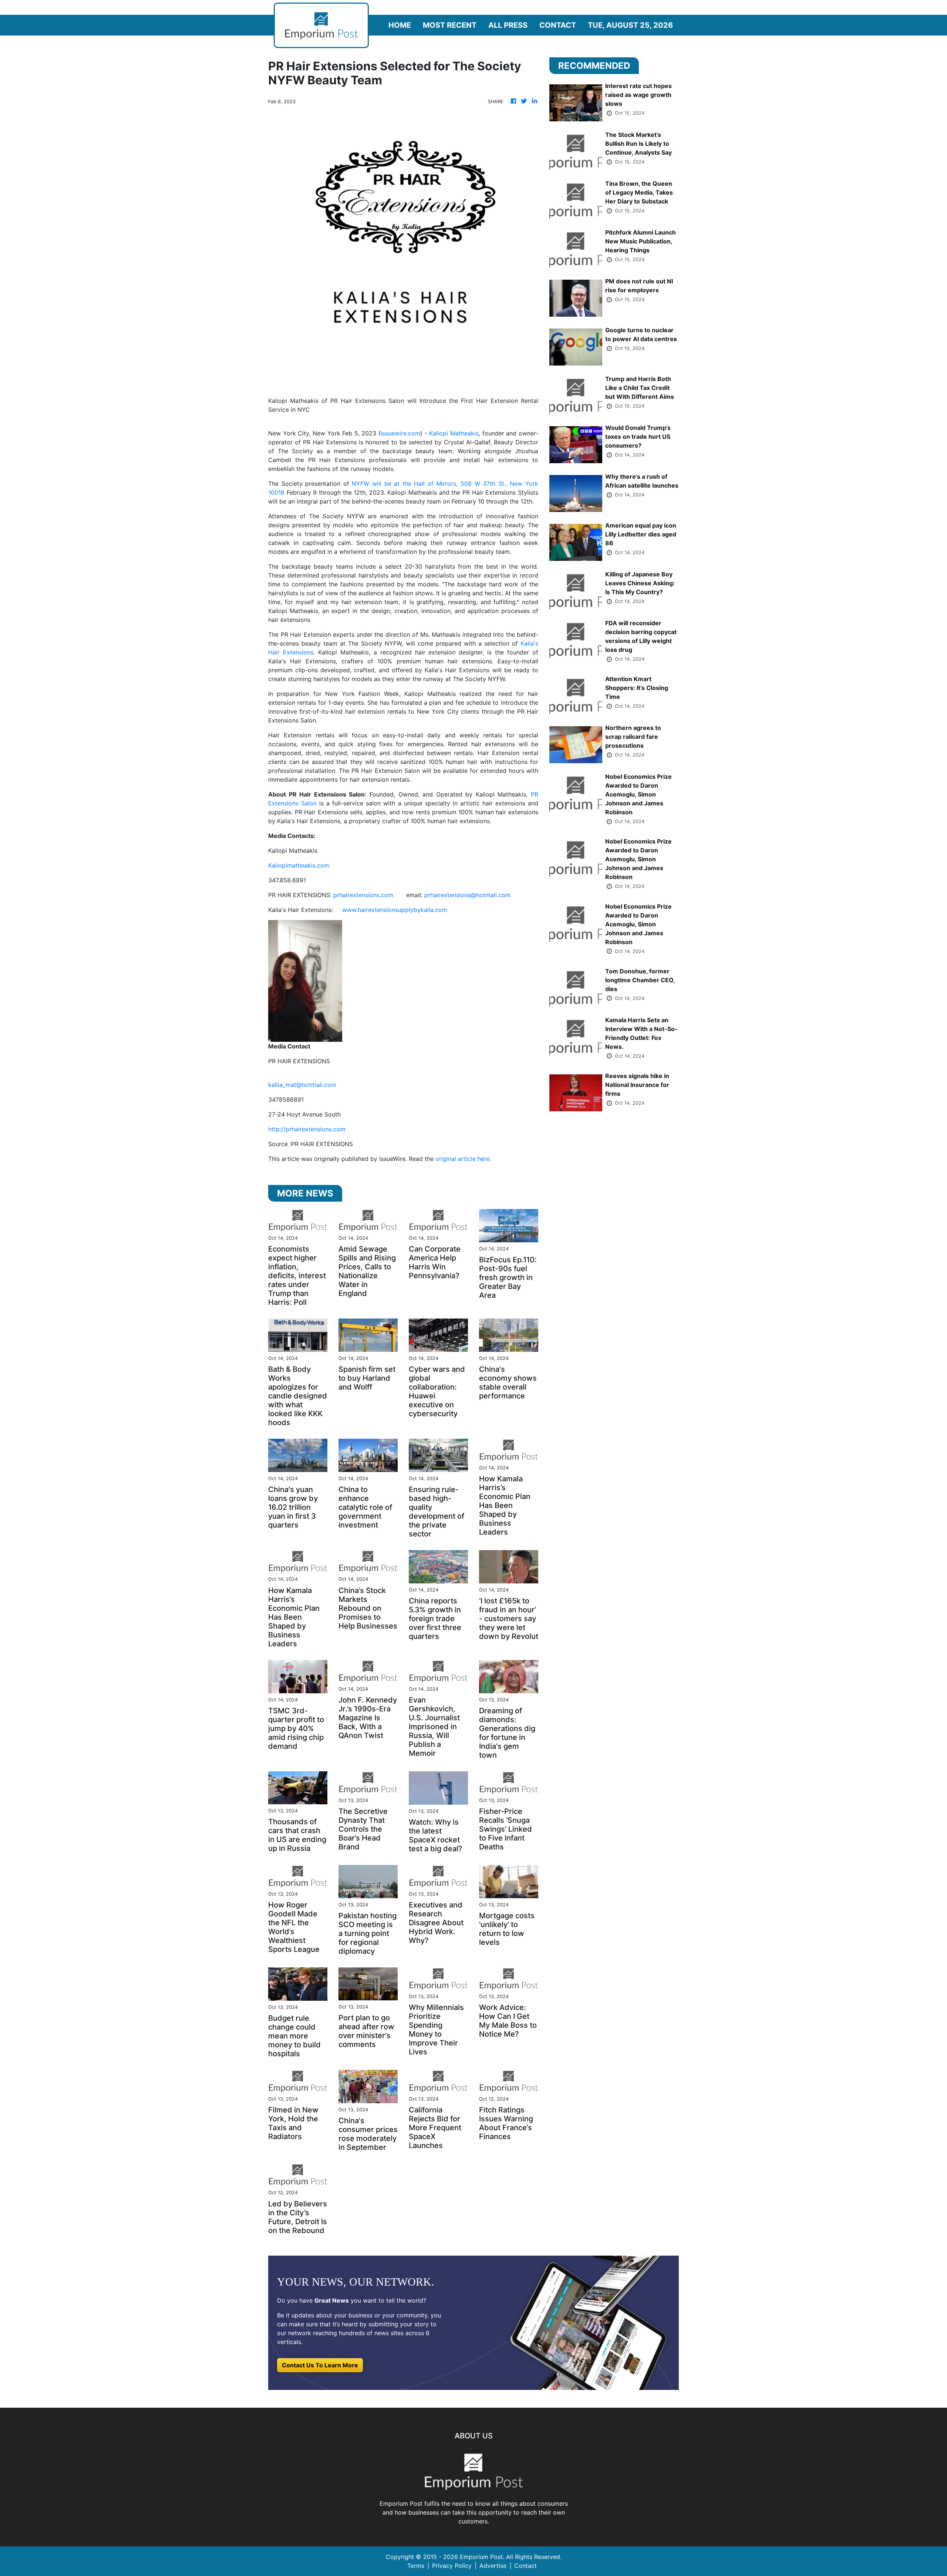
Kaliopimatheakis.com (299, 865)
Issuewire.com (400, 433)
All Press (508, 25)
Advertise (493, 2566)
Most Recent (450, 25)
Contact (558, 25)
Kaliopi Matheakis (454, 433)
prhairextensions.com (363, 895)
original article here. (463, 1159)
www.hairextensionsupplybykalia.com (395, 910)
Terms (416, 2566)
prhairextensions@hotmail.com (467, 895)
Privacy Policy (452, 2566)
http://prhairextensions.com (307, 1129)
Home (400, 25)
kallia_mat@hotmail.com (302, 1085)
